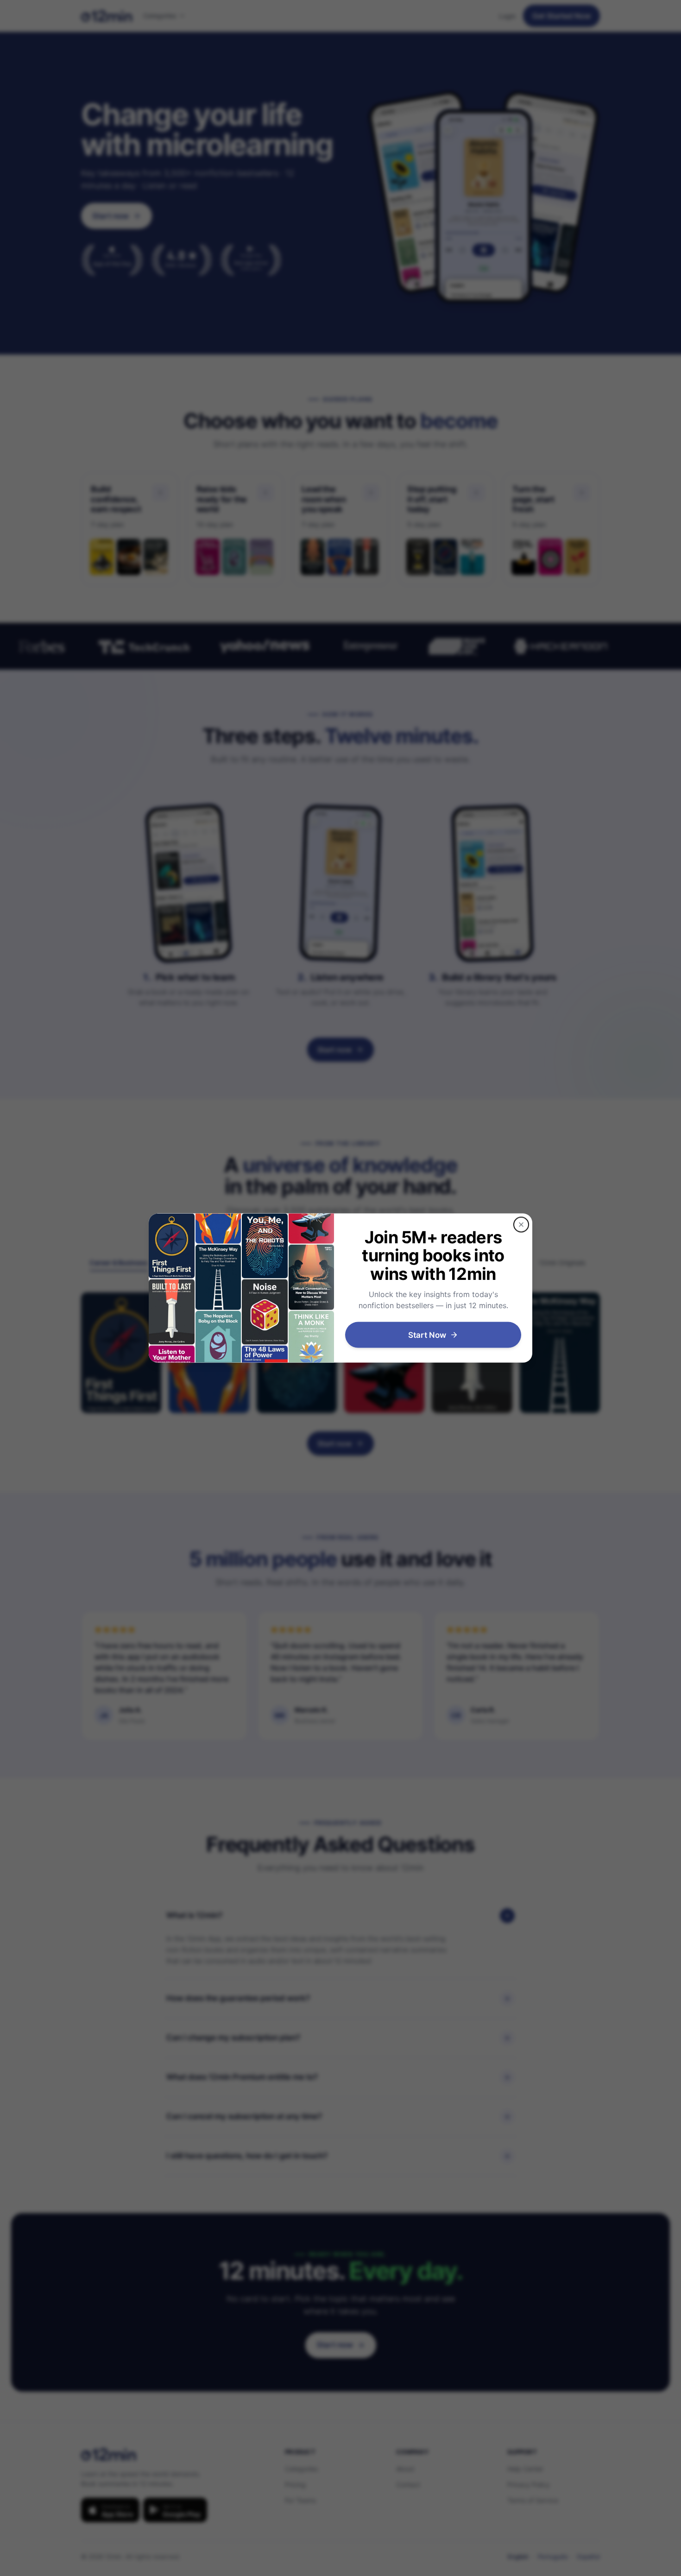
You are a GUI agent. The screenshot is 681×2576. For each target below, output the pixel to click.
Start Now (427, 1335)
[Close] (521, 1224)
